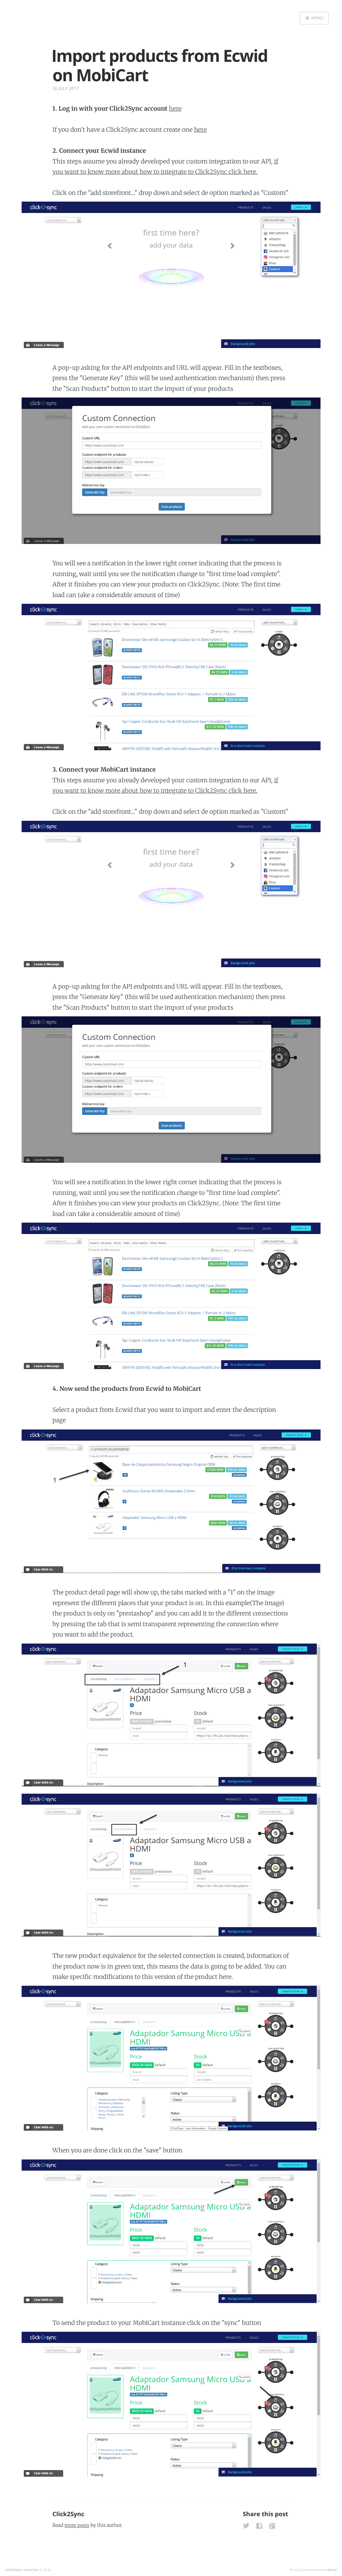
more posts (77, 2525)
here (175, 108)
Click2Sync (68, 2514)
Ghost (332, 2570)
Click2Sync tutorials (22, 2570)
